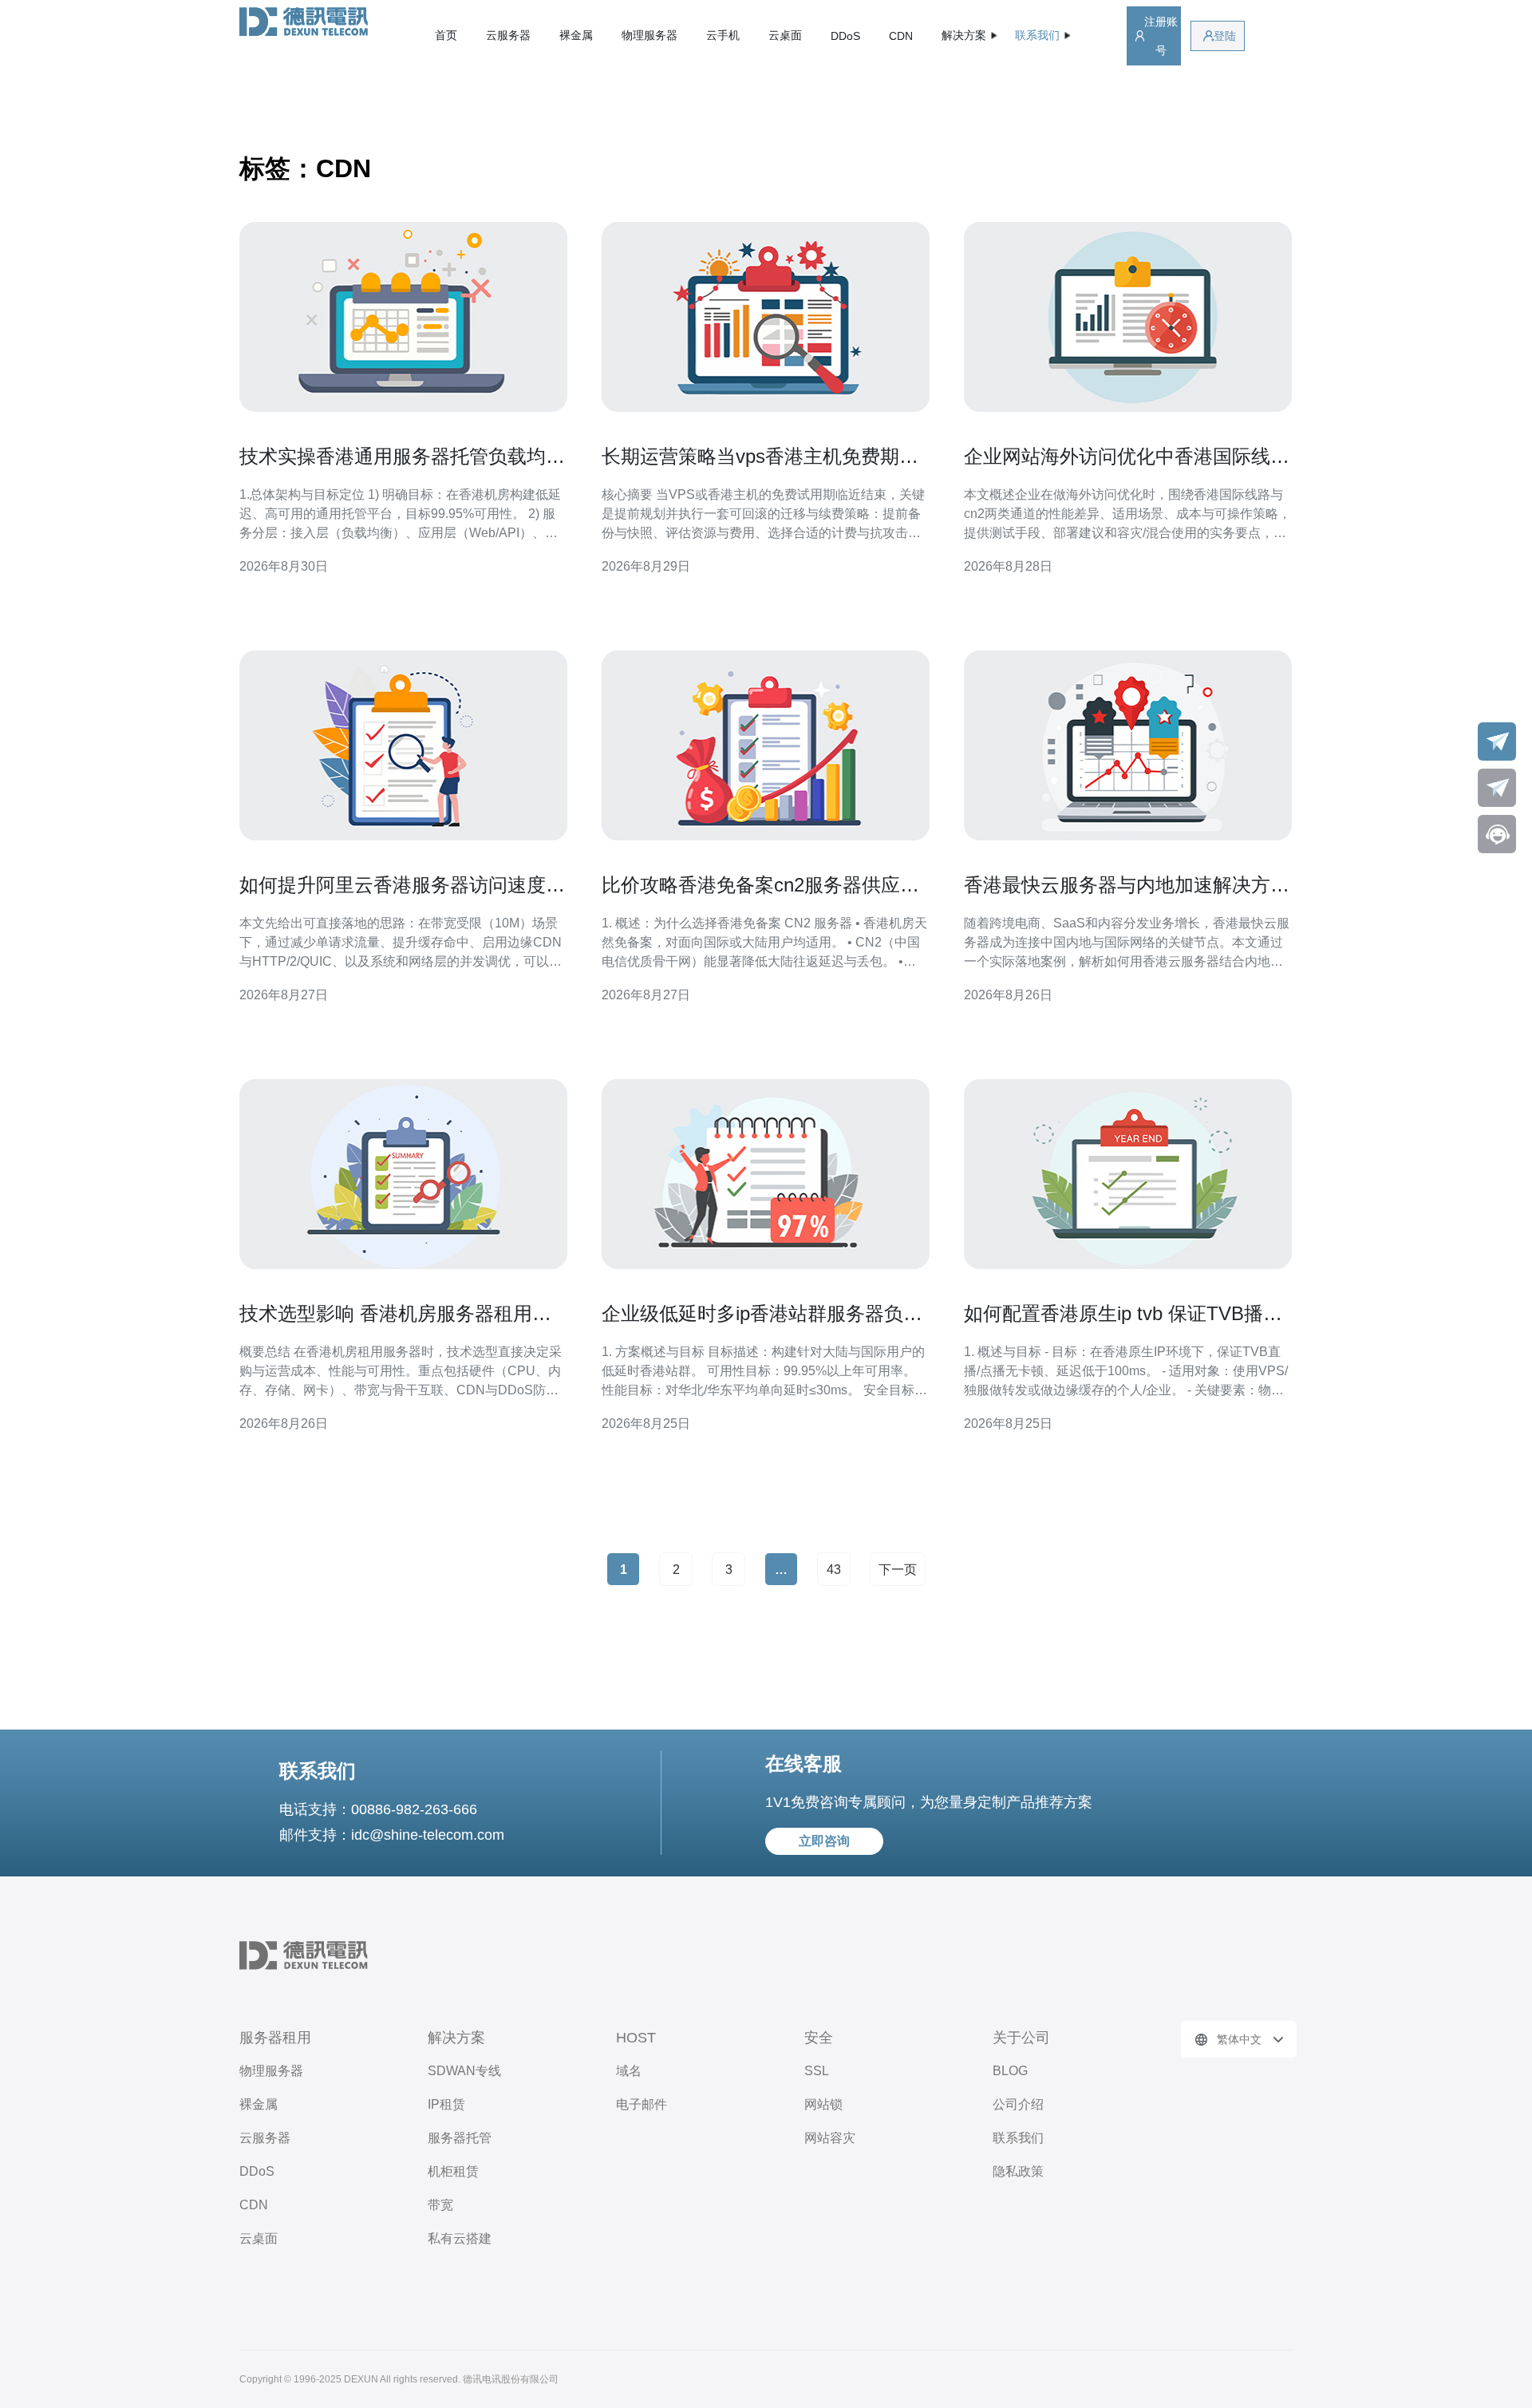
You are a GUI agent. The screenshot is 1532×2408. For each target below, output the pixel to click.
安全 (819, 2038)
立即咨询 (824, 1841)
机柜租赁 (453, 2171)
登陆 (1225, 36)
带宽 (440, 2205)
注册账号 (1161, 36)
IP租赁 (446, 2104)
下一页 (898, 1570)
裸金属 (576, 35)
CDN (901, 36)
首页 (446, 35)
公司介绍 (1018, 2104)
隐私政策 (1018, 2171)
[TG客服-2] (1497, 788)
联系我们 (1018, 2138)
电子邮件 (642, 2104)
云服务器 (508, 35)
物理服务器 (650, 35)
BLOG (1010, 2071)
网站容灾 (830, 2138)
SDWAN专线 (464, 2071)
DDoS (845, 36)
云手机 (723, 35)
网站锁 (823, 2104)
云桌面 (785, 35)
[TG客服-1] (1497, 741)
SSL (817, 2071)
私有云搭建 (460, 2238)
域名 (629, 2071)
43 (834, 1570)
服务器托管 (460, 2138)
